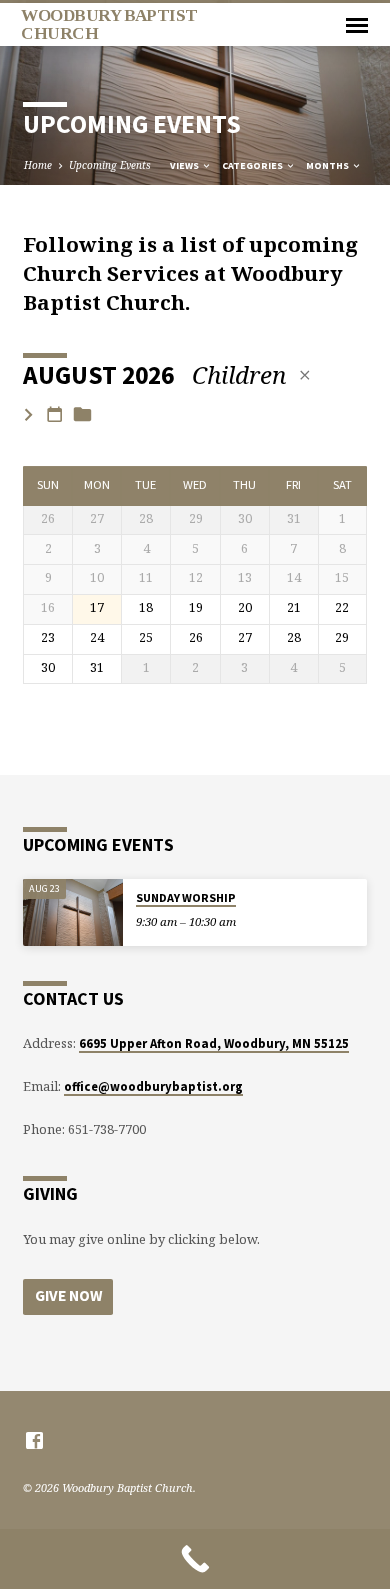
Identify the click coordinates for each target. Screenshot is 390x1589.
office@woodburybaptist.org (153, 1086)
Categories (253, 165)
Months (328, 165)
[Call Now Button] (195, 1559)
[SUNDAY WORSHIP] (73, 912)
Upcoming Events (110, 165)
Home (38, 165)
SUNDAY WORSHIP (186, 897)
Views (185, 165)
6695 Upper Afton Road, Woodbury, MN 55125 (214, 1043)
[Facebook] (34, 1440)
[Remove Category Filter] (305, 375)
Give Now (68, 1295)
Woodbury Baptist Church (109, 24)
